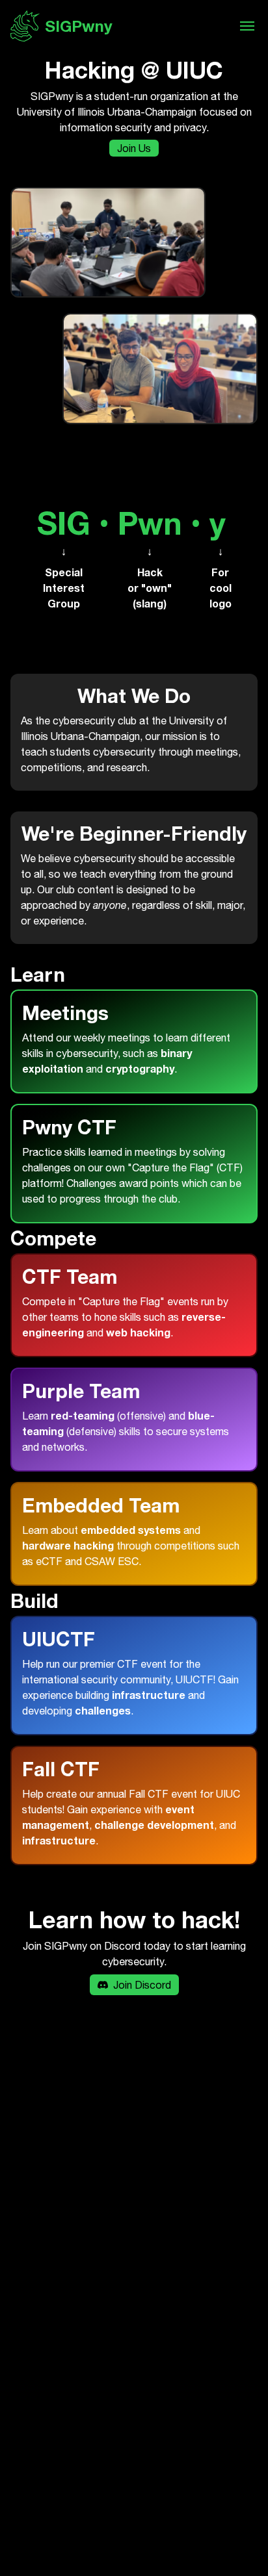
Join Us (134, 148)
